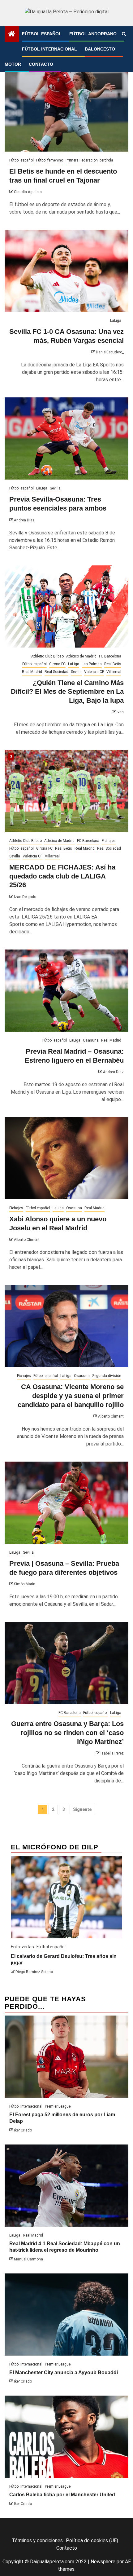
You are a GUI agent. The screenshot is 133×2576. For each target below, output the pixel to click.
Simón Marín (25, 1584)
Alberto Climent (27, 1240)
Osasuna (91, 1040)
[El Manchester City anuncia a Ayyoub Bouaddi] (66, 2315)
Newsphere (103, 2562)
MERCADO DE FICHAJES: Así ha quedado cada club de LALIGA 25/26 (62, 876)
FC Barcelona (110, 656)
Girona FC (57, 664)
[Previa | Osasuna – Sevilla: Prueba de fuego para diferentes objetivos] (66, 1503)
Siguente (82, 1809)
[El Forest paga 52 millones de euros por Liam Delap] (66, 2057)
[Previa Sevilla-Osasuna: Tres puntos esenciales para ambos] (66, 438)
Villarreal (114, 672)
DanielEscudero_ (110, 352)
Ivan (120, 712)
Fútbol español (42, 34)
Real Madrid (32, 672)
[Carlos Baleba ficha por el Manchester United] (66, 2437)
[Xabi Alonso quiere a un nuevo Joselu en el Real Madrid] (66, 1158)
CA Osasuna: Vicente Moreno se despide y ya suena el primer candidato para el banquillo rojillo (71, 1396)
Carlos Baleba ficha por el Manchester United (62, 2495)
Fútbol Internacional (49, 49)
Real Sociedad (56, 672)
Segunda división (107, 1376)
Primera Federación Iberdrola (89, 160)
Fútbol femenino (50, 160)
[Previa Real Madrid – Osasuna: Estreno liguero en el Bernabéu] (66, 991)
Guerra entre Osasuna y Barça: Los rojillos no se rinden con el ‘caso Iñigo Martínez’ (67, 1733)
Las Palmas (92, 664)
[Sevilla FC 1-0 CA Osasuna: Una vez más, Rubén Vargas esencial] (66, 271)
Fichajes (109, 841)
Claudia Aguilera (28, 192)
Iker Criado (23, 2130)
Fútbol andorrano (93, 34)
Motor (13, 64)
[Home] (12, 34)
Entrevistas (22, 1947)
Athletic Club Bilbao (47, 656)
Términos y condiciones (37, 2541)
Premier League (58, 2106)
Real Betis (113, 664)
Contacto (41, 64)
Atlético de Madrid (81, 656)
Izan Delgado (25, 897)
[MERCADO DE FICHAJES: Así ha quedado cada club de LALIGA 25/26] (66, 791)
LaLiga (116, 321)
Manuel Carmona (28, 2259)
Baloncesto (100, 49)
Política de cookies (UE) (92, 2541)
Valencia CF (94, 672)
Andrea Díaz (24, 520)
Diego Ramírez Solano (34, 1972)
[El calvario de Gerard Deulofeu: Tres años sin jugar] (66, 1897)
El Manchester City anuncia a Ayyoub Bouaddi (64, 2372)
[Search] (124, 34)
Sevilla (55, 488)
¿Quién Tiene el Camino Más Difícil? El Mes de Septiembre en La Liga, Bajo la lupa (67, 692)
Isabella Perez (112, 1753)
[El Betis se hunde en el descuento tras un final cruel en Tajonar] (66, 111)
